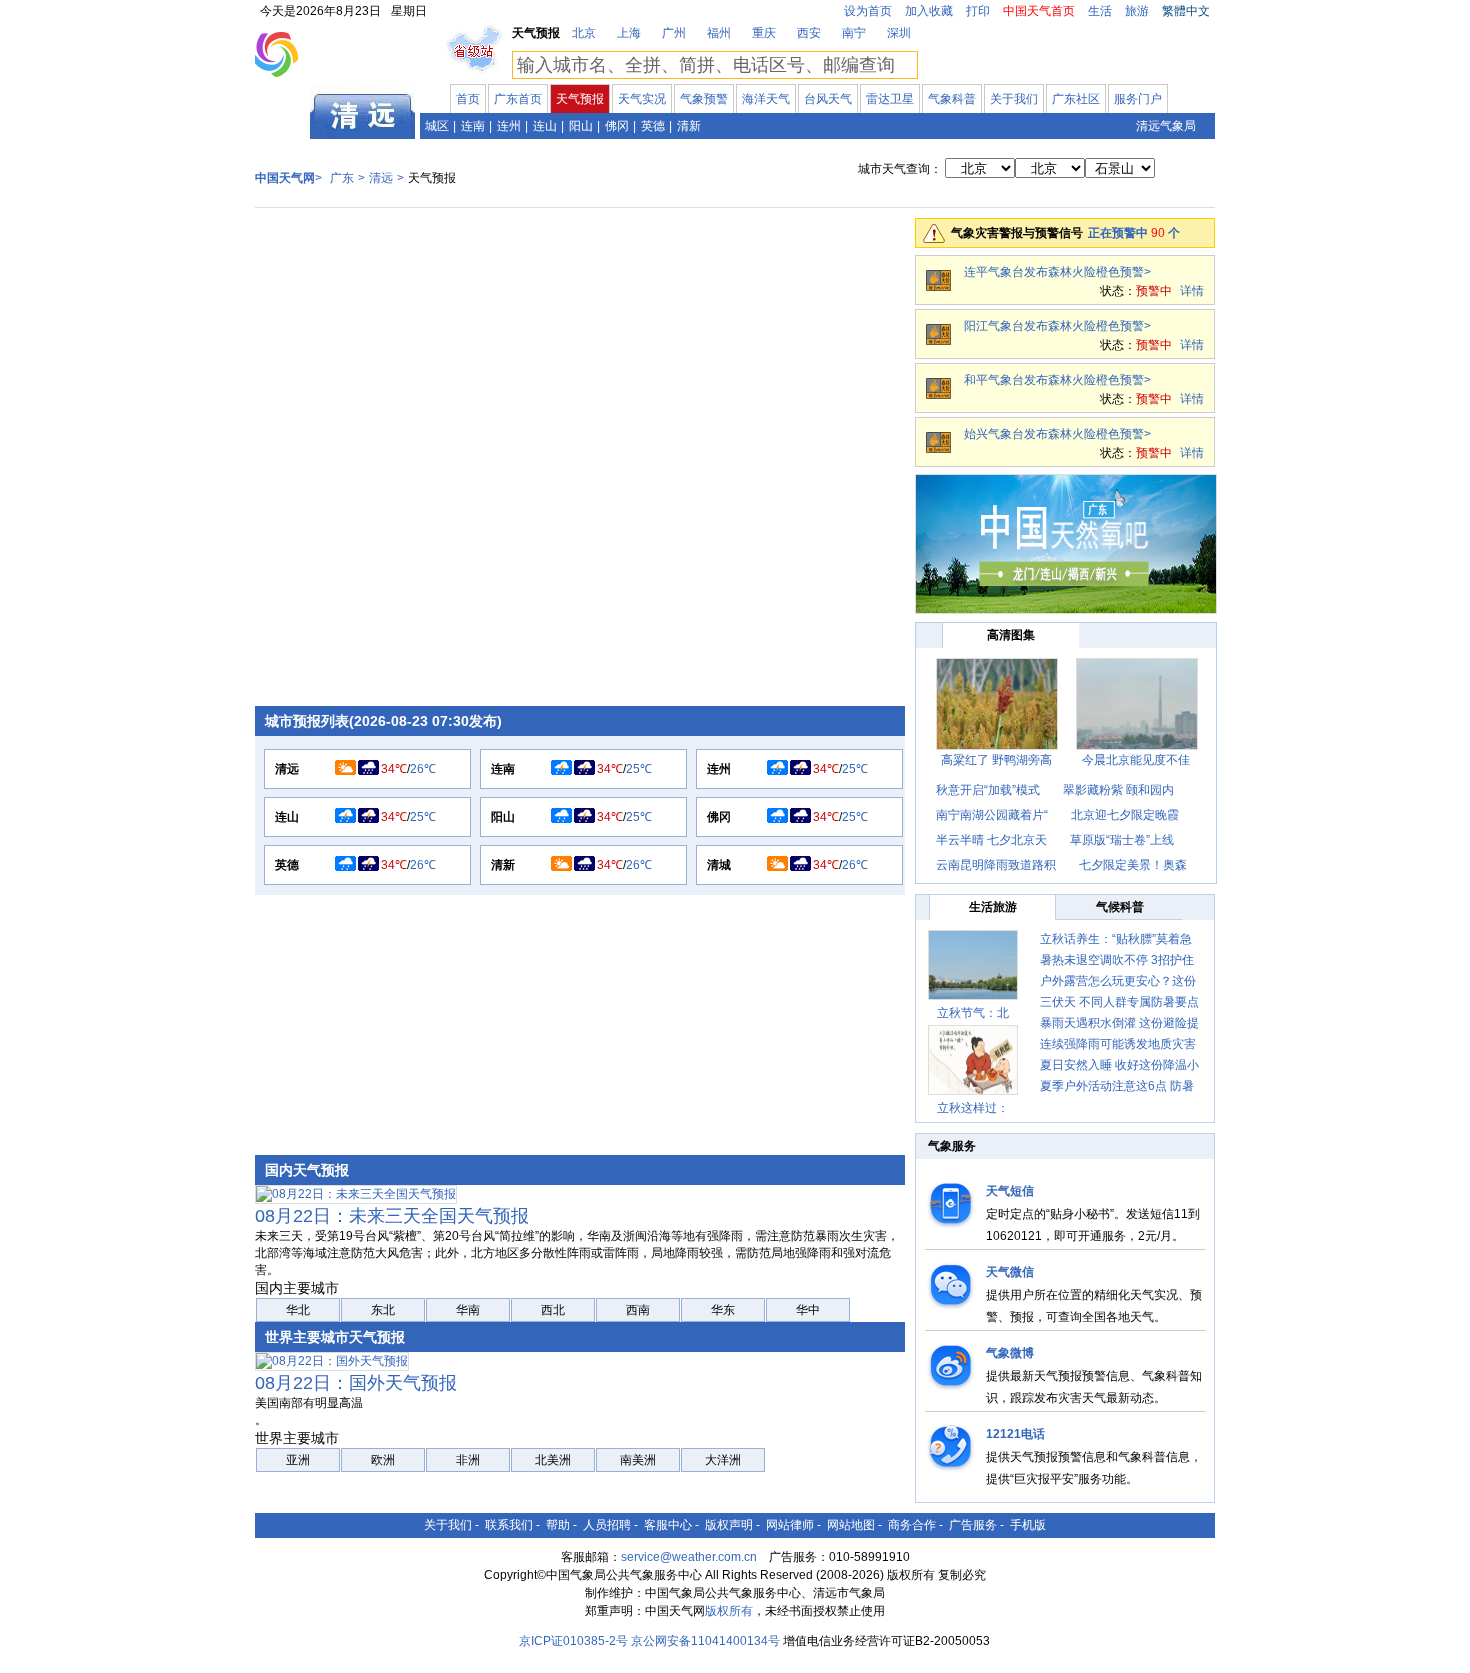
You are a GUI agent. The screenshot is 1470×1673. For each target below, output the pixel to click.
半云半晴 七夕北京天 (991, 840)
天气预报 (580, 99)
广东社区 (1076, 99)
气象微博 (1010, 1353)
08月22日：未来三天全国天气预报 (392, 1216)
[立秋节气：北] (973, 965)
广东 (283, 124)
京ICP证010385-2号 (573, 1641)
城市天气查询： (900, 169)
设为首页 (868, 11)
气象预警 (704, 99)
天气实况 (642, 99)
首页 (468, 99)
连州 (509, 126)
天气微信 (1010, 1272)
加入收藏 (929, 11)
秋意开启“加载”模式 (988, 790)
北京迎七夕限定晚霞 (1125, 815)
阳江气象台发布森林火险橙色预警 (1054, 326)
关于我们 (1014, 99)
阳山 (581, 126)
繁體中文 (1186, 11)
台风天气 (828, 99)
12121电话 (1015, 1434)
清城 (719, 865)
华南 (468, 1310)
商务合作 (912, 1525)
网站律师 (790, 1525)
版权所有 (729, 1611)
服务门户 (1138, 99)
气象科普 (952, 99)
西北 (553, 1310)
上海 (629, 33)
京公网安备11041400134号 (705, 1641)
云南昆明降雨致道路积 (996, 865)
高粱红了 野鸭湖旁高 (996, 760)
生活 (1100, 11)
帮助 (558, 1525)
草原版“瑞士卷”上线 (1122, 840)
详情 (1192, 291)
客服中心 (668, 1525)
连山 (545, 126)
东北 (383, 1310)
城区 (437, 126)
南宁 (854, 33)
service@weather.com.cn (689, 1557)
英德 (653, 126)
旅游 (1137, 11)
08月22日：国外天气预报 (356, 1383)
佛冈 (617, 126)
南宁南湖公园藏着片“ (992, 815)
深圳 (899, 33)
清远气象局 (1166, 126)
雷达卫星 (890, 99)
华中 (808, 1310)
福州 (719, 33)
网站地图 (851, 1525)
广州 (674, 33)
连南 (473, 126)
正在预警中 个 (1134, 233)
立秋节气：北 (973, 1013)
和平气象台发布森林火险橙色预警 (1054, 380)
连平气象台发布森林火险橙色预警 (1054, 272)
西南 (638, 1310)
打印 (978, 11)
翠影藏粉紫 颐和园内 (1118, 790)
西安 (809, 33)
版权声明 (729, 1525)
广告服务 (973, 1525)
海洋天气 (766, 99)
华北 (298, 1310)
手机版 (1028, 1525)
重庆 (764, 33)
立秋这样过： (973, 1108)
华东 (723, 1310)
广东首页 (518, 99)
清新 (689, 126)
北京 (584, 33)
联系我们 (509, 1525)
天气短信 (1010, 1191)
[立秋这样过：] (973, 1060)
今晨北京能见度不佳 (1136, 760)
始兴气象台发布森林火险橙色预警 (1054, 434)
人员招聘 (607, 1525)
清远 (381, 178)
